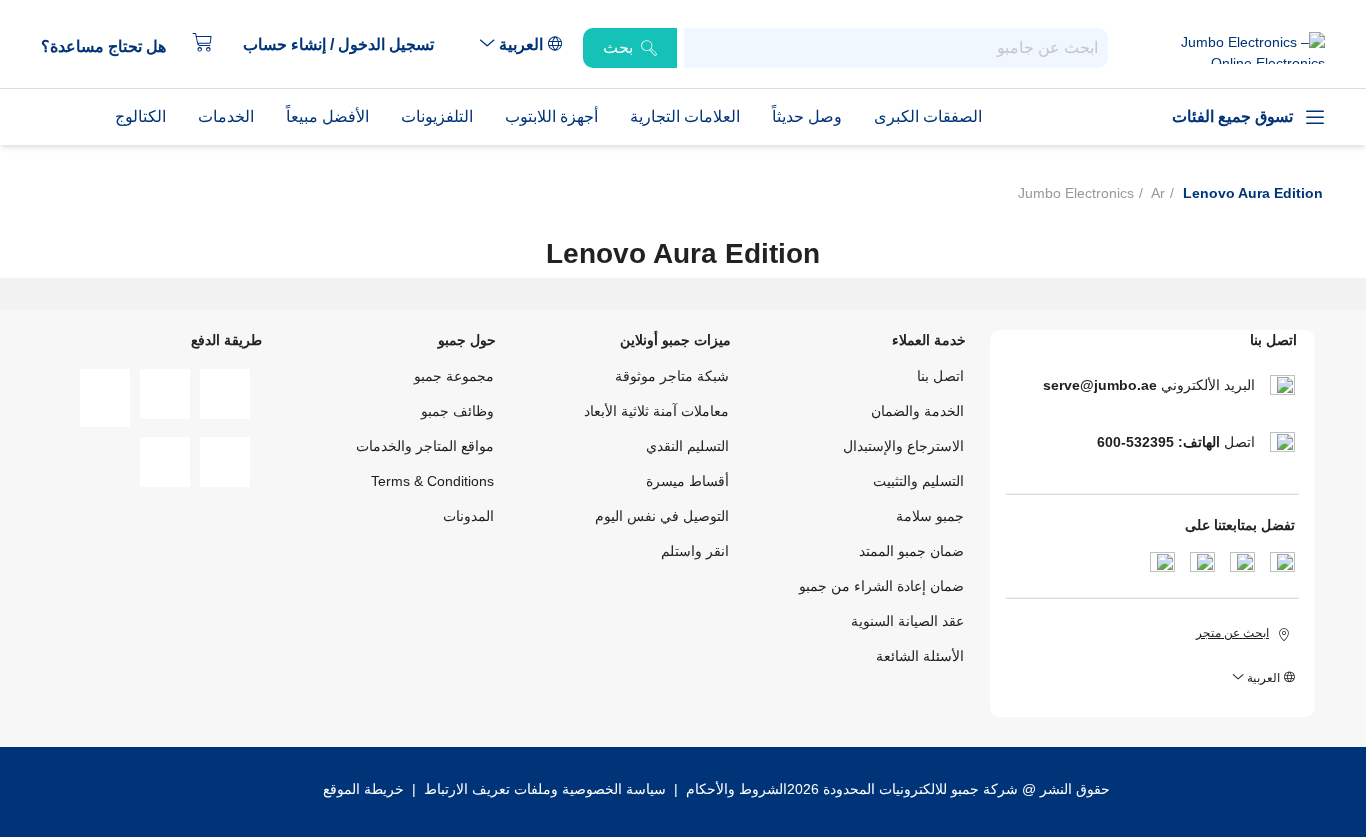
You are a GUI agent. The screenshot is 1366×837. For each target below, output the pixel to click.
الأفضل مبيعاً (327, 116)
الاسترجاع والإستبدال (903, 446)
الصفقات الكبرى (928, 116)
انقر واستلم (695, 551)
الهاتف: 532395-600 (1158, 442)
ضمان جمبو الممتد (911, 551)
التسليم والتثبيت (918, 481)
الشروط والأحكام (734, 789)
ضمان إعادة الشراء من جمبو (881, 586)
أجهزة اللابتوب (551, 116)
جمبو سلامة (930, 516)
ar (1158, 193)
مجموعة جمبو (454, 376)
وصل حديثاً (807, 116)
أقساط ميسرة (687, 481)
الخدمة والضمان (917, 411)
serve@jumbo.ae (1100, 385)
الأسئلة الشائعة (920, 656)
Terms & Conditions (432, 481)
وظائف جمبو (457, 411)
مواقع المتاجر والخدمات (425, 446)
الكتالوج (140, 116)
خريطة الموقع (363, 789)
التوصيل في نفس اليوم (662, 516)
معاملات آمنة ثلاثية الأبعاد (656, 411)
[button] (348, 45)
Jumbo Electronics (1076, 193)
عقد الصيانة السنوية (907, 621)
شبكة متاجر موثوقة (672, 376)
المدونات (468, 516)
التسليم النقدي (687, 446)
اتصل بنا (940, 376)
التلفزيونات (437, 116)
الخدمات (226, 116)
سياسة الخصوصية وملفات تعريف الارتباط (545, 789)
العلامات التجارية (685, 116)
